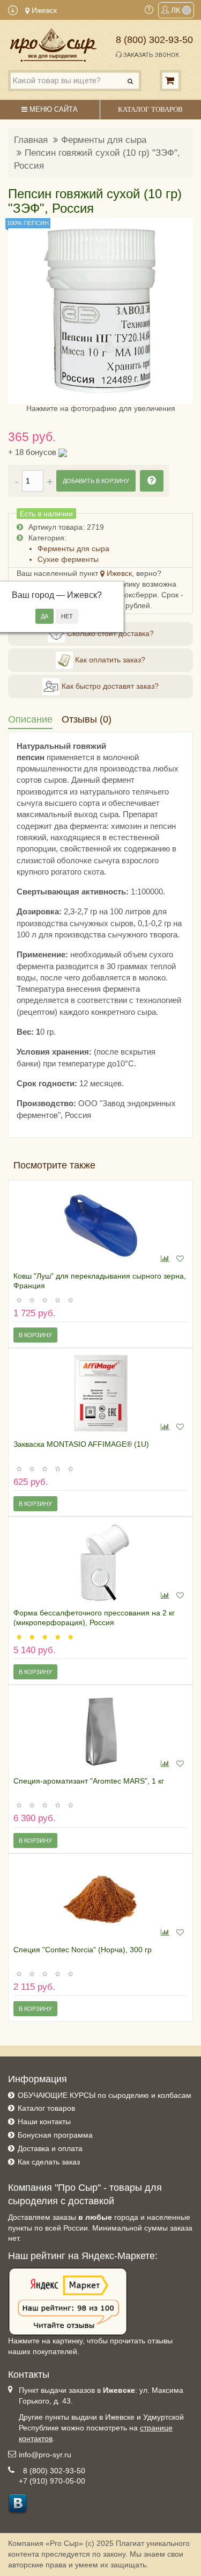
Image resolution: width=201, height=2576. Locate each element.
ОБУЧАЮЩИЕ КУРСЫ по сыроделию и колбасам (105, 2095)
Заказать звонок (150, 55)
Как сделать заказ (49, 2162)
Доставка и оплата (50, 2148)
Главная (31, 140)
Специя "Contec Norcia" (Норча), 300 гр (83, 1950)
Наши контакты (44, 2122)
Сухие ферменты (68, 559)
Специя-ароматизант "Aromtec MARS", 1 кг (89, 1781)
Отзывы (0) (87, 719)
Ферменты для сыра (104, 140)
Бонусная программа (55, 2135)
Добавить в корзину (96, 481)
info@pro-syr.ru (45, 2455)
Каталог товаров (46, 2108)
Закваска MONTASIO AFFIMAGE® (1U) (81, 1444)
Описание (30, 719)
